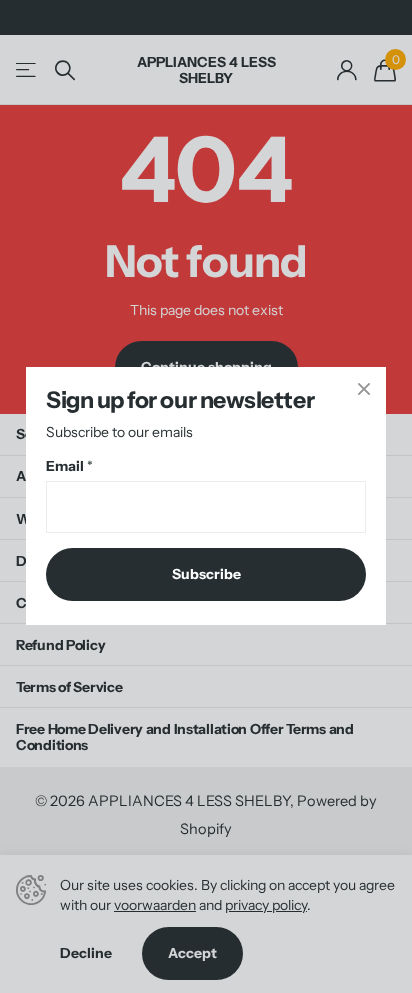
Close (364, 389)
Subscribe (206, 575)
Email (69, 467)
